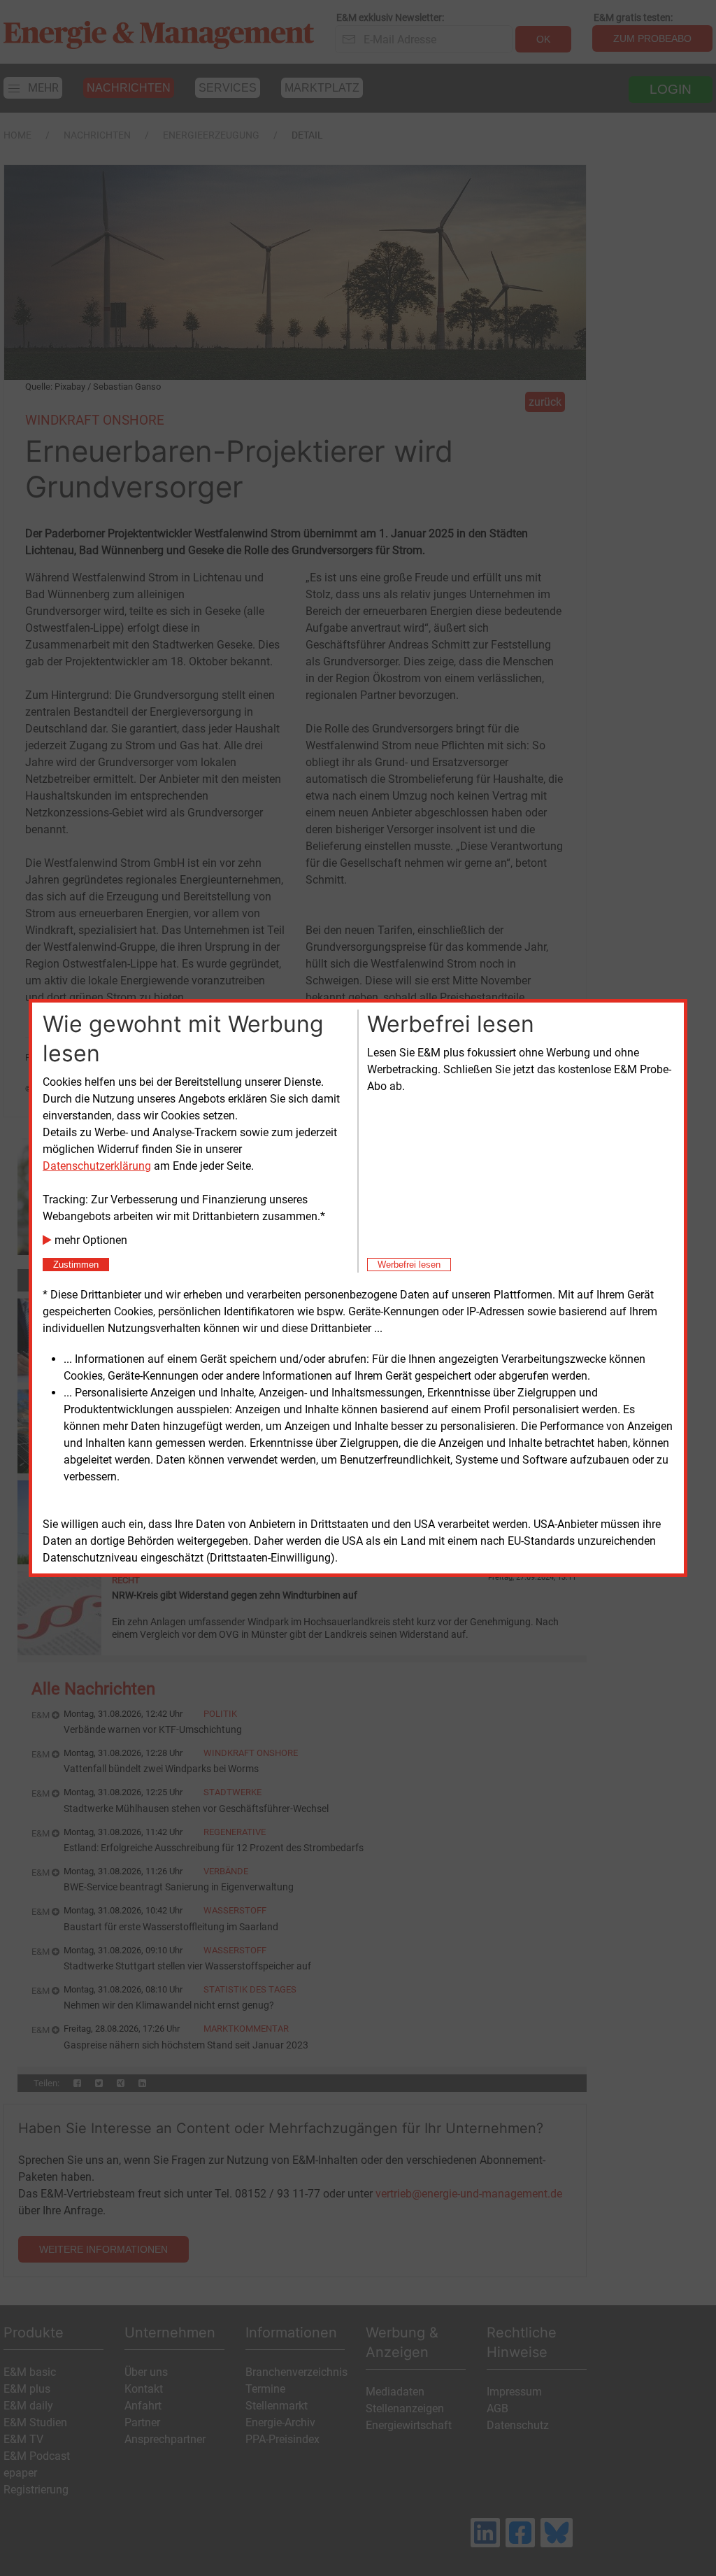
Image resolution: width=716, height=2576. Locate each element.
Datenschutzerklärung (97, 1166)
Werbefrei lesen (409, 1265)
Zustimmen (76, 1265)
